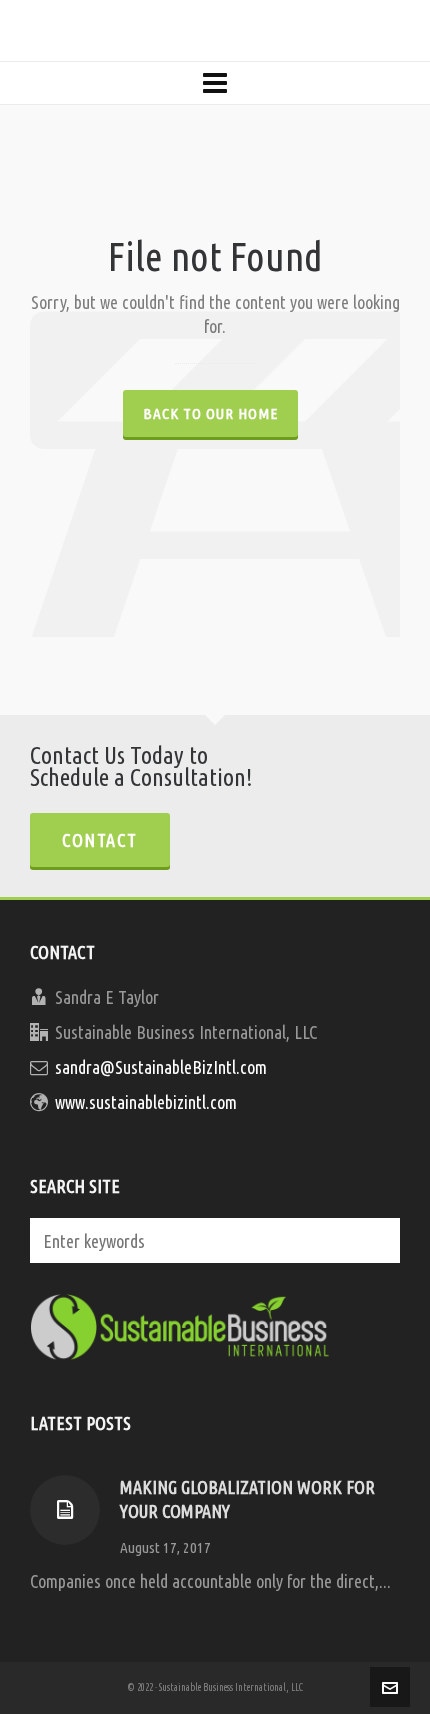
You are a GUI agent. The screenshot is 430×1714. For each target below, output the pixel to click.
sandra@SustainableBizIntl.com (161, 1067)
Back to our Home (210, 413)
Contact (100, 840)
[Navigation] (215, 83)
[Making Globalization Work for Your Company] (65, 1510)
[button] (375, 1240)
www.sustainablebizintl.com (146, 1102)
